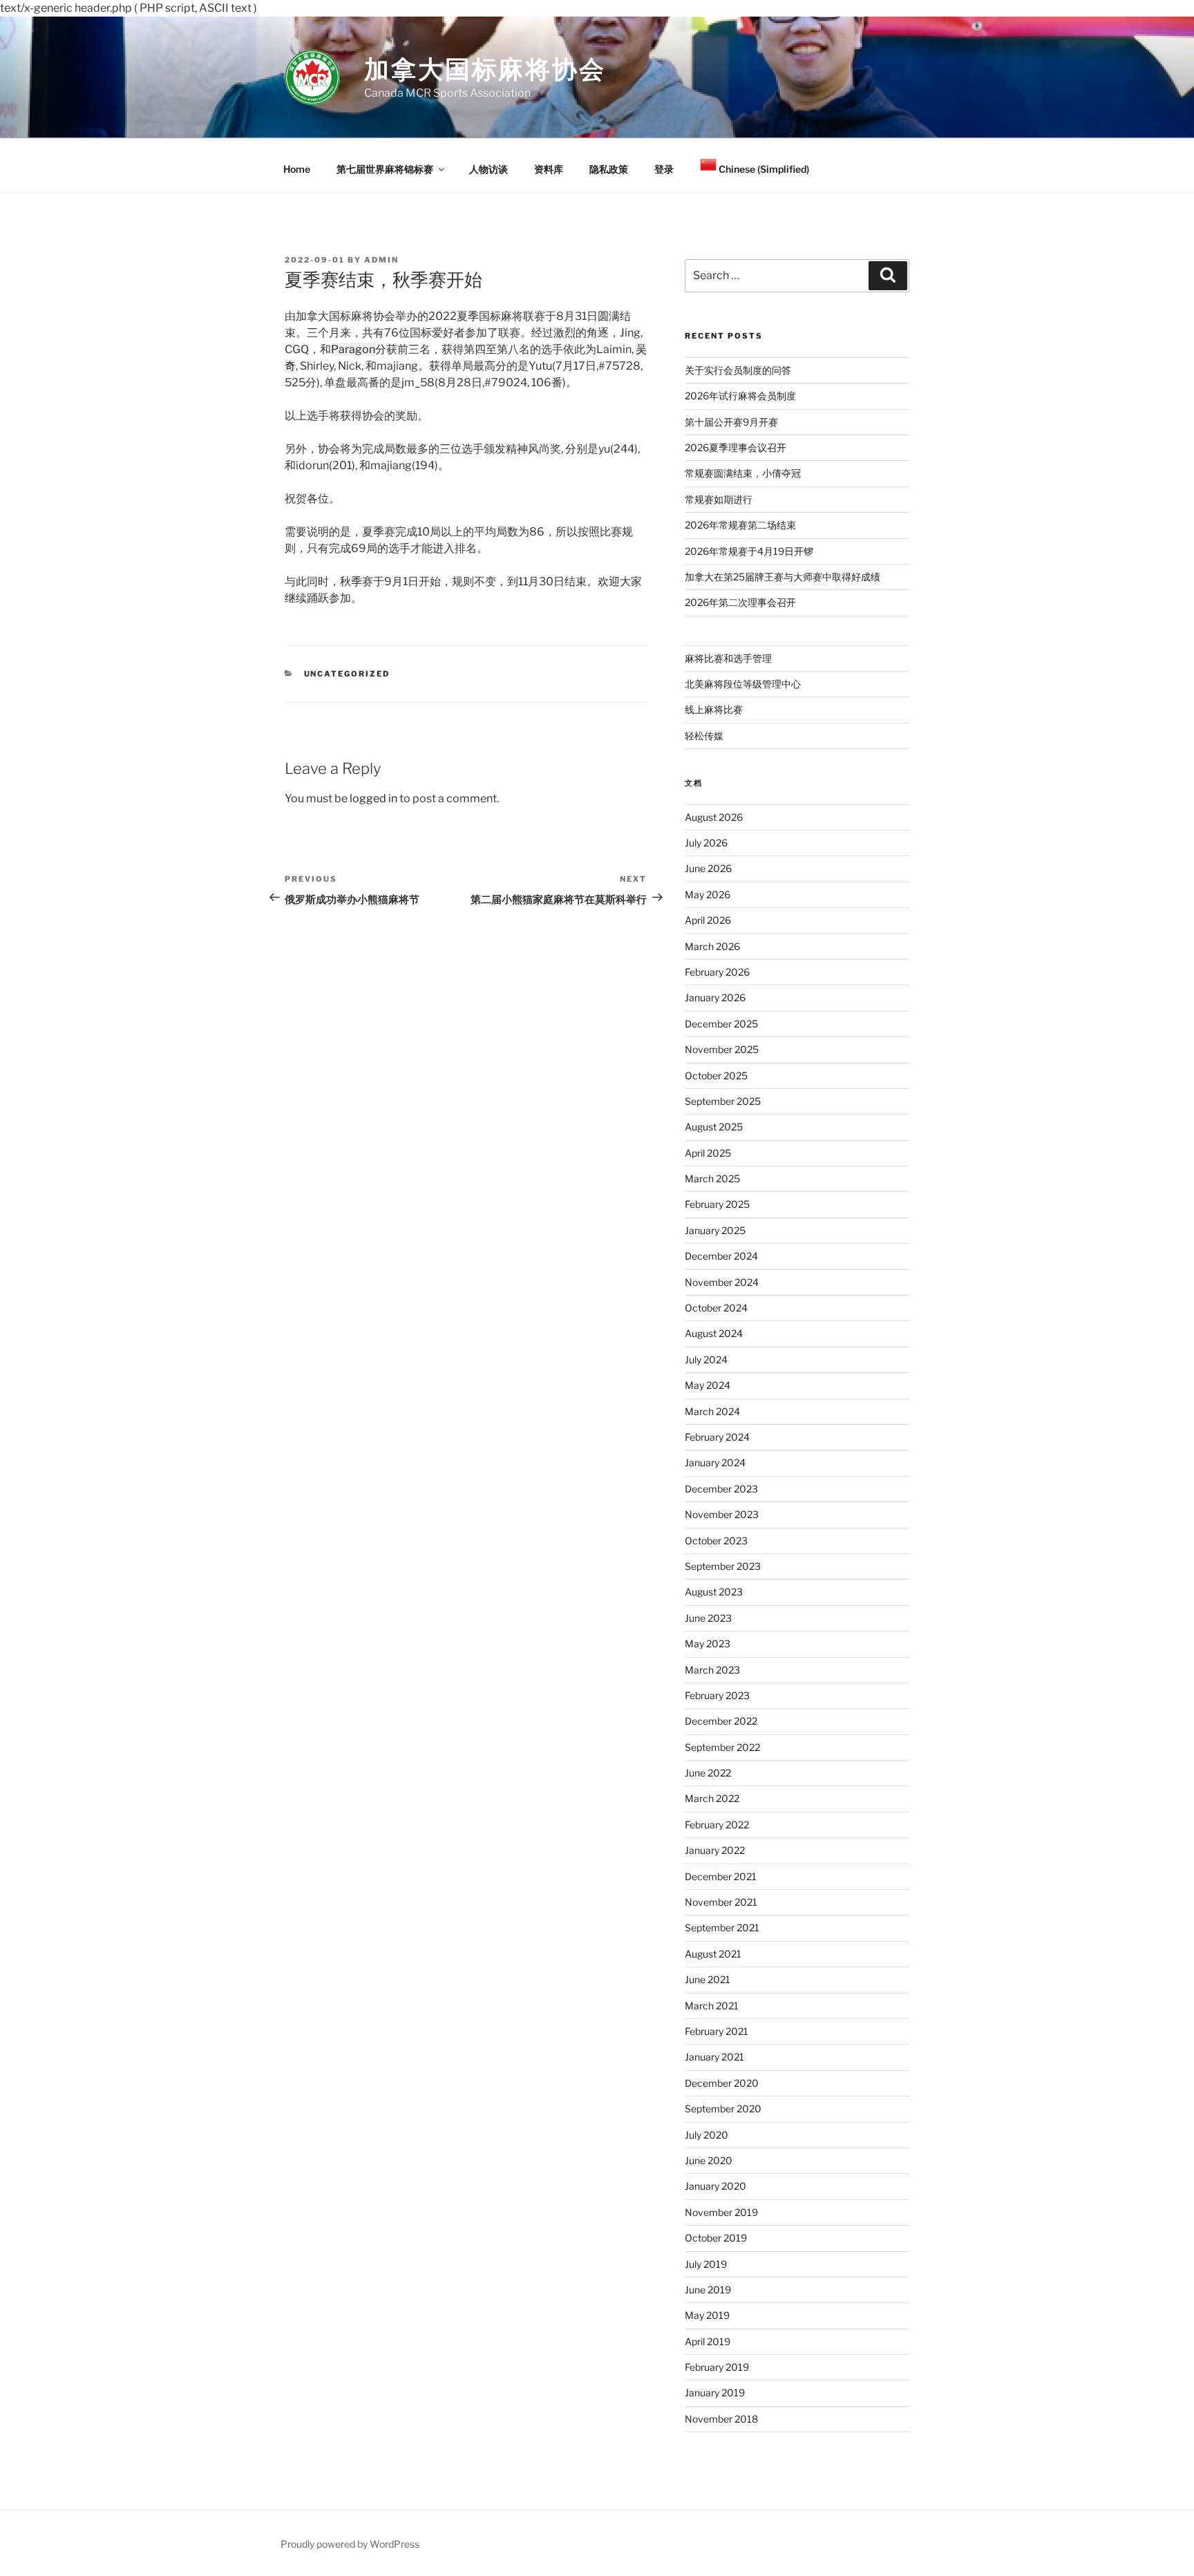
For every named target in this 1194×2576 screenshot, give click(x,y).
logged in (373, 798)
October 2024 (716, 1308)
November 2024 (722, 1282)
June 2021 (708, 1979)
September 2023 (723, 1566)
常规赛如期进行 (719, 499)
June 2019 (708, 2290)
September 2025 (723, 1101)
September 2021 (722, 1928)
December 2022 (721, 1721)
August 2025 (714, 1127)
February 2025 (717, 1204)
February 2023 (717, 1695)
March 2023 (712, 1670)
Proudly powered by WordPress (350, 2544)
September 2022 (722, 1747)
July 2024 (706, 1360)
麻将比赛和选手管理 (728, 658)
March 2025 (712, 1178)
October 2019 (716, 2238)
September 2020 (723, 2109)
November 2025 (722, 1049)
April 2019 (708, 2341)
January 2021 (714, 2057)
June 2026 (708, 868)
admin (381, 260)
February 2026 (717, 972)
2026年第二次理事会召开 (740, 602)
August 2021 (713, 1954)
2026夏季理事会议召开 (736, 447)
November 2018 (721, 2419)
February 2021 (717, 2031)
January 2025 (715, 1230)
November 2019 (721, 2212)
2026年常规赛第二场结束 (740, 525)
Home (297, 169)
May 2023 (708, 1644)
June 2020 (709, 2160)
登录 (664, 169)
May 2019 (707, 2315)
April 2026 (708, 920)
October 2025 (716, 1076)
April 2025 (708, 1153)
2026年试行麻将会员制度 (740, 396)
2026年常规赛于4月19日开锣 (749, 551)
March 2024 (712, 1411)
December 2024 (721, 1256)
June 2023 (708, 1618)
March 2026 (712, 946)
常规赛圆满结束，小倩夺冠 (743, 473)
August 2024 (714, 1333)
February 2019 (717, 2367)
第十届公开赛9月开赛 (731, 422)
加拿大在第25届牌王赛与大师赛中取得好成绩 (783, 577)
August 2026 (714, 817)
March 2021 (712, 2006)
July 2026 (706, 843)
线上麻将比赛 (714, 709)
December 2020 (722, 2083)
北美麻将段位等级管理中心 (743, 684)
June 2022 (708, 1773)
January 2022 (715, 1850)
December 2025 (721, 1024)
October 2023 (716, 1541)
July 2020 (707, 2135)
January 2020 (716, 2186)
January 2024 (715, 1462)
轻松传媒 (704, 736)
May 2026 (708, 894)
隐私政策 (609, 169)
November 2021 (721, 1902)
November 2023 (722, 1514)
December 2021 (721, 1876)
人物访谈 (489, 169)
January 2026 (715, 997)
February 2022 (717, 1825)
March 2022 (712, 1798)
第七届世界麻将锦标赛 (385, 169)
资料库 (549, 169)
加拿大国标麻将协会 (485, 69)
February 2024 (717, 1437)
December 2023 (721, 1489)
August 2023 (714, 1592)
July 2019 (706, 2264)
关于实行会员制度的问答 (738, 370)
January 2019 (715, 2393)
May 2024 (708, 1385)
